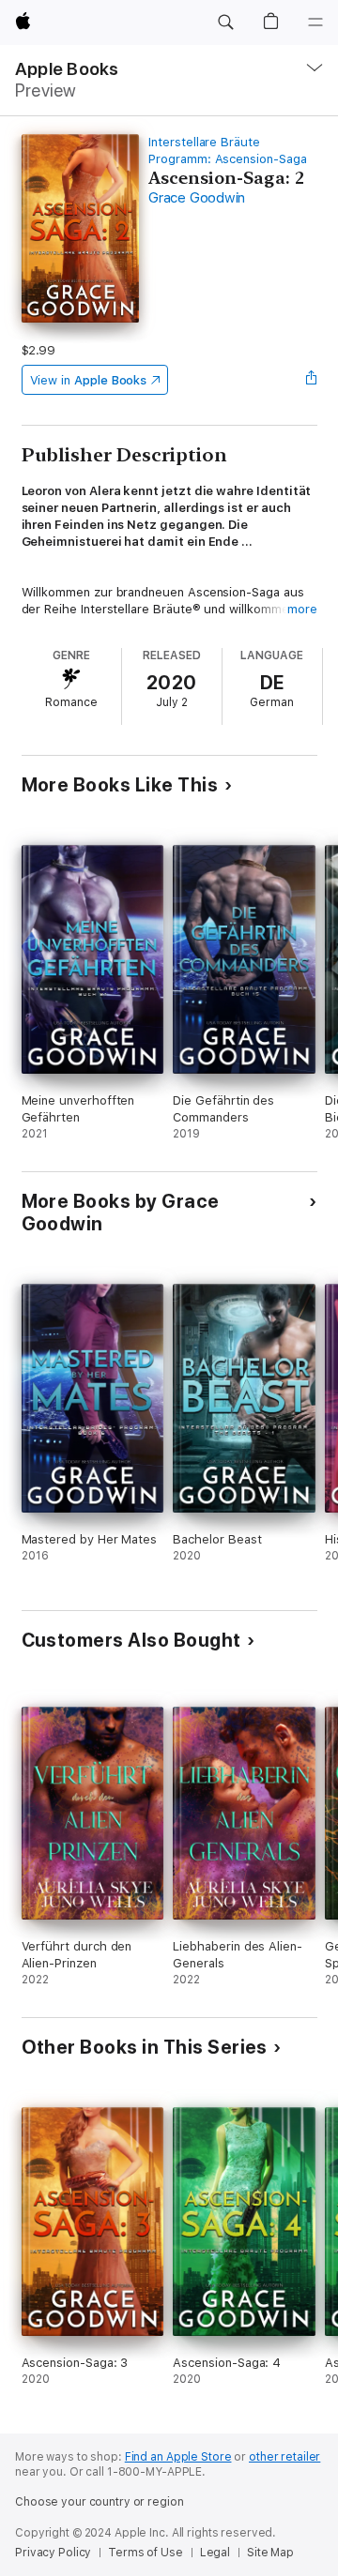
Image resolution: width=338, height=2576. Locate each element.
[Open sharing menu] (311, 380)
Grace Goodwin (197, 198)
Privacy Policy (53, 2553)
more (302, 609)
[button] (225, 23)
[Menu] (315, 23)
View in (89, 380)
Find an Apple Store (178, 2457)
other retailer (284, 2457)
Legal (215, 2553)
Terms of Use (146, 2553)
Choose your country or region (100, 2502)
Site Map (270, 2553)
